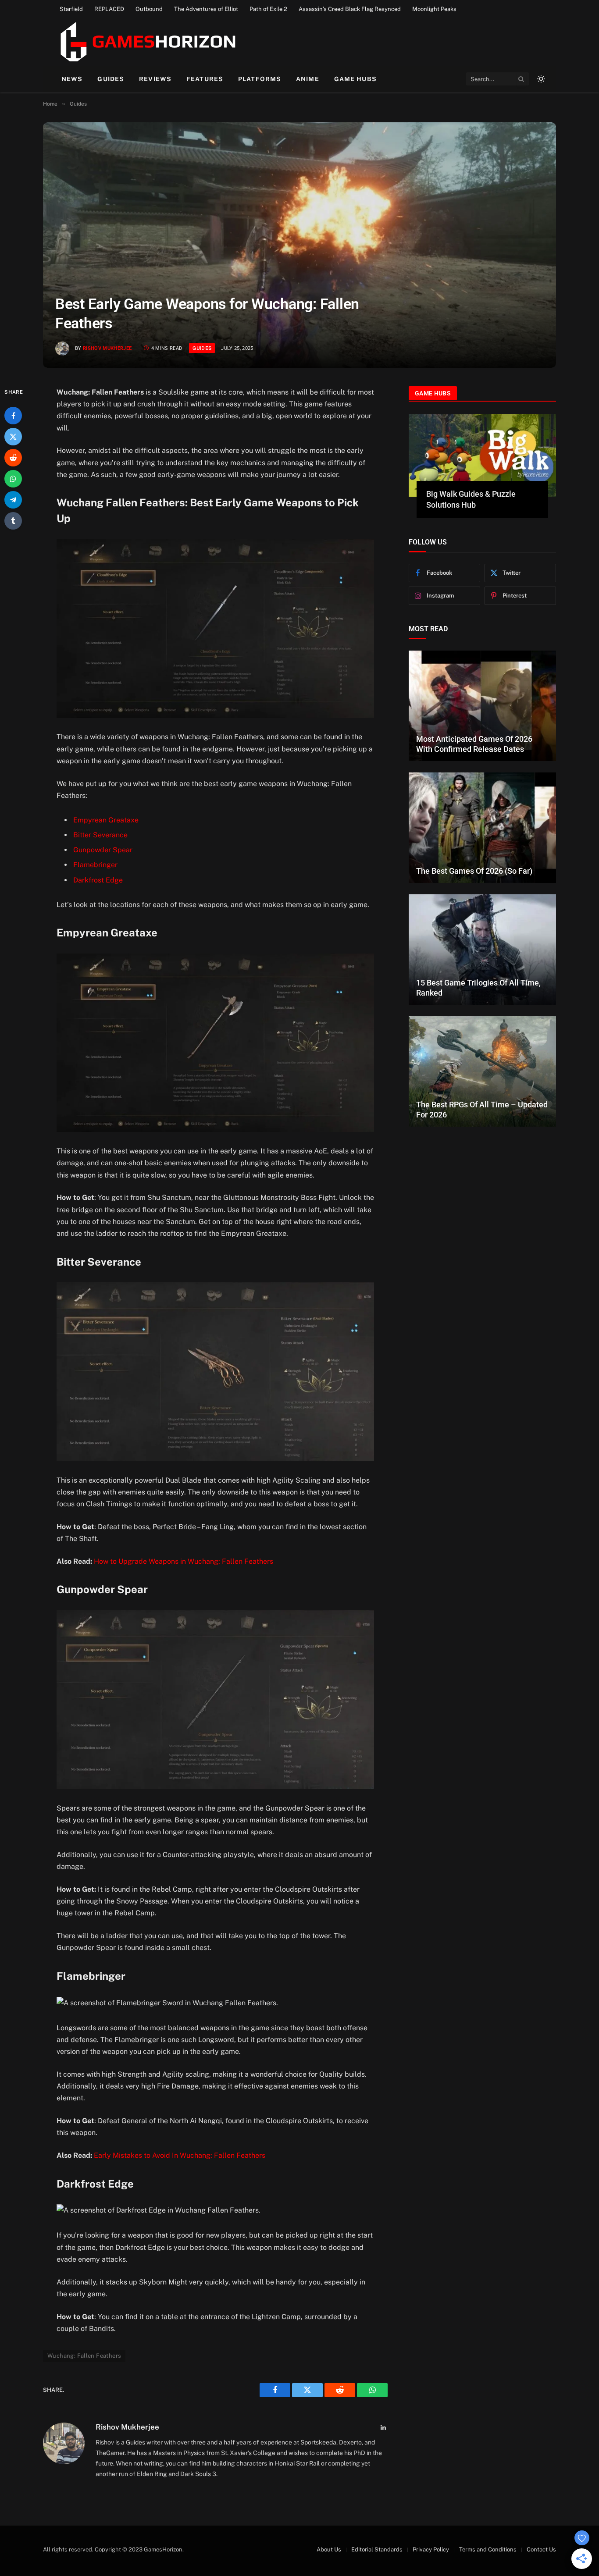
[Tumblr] (13, 521)
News (72, 79)
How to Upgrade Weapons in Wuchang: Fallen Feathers (184, 1561)
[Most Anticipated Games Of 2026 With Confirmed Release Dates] (482, 706)
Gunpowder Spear (103, 850)
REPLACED (109, 9)
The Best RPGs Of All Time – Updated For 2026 (482, 1110)
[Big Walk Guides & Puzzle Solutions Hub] (482, 455)
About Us (329, 2549)
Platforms (260, 79)
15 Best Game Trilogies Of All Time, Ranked (478, 988)
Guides (111, 79)
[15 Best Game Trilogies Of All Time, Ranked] (482, 950)
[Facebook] (13, 416)
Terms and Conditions (488, 2549)
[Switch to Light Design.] (540, 79)
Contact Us (541, 2549)
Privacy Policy (431, 2549)
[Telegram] (13, 500)
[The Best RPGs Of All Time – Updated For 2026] (482, 1071)
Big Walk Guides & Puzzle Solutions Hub (471, 499)
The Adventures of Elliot (206, 9)
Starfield (71, 9)
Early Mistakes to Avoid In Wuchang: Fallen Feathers (180, 2155)
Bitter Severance (100, 835)
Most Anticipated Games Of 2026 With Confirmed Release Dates (474, 744)
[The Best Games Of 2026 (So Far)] (482, 828)
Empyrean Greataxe (106, 820)
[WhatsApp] (13, 479)
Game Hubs (355, 79)
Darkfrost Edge (98, 880)
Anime (308, 79)
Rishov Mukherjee (107, 348)
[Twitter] (13, 437)
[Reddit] (13, 458)
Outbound (149, 9)
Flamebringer (95, 865)
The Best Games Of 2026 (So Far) (474, 871)
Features (205, 79)
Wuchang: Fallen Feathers (84, 2356)
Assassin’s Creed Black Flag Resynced (350, 9)
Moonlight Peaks (434, 9)
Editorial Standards (377, 2549)
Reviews (155, 79)
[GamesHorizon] (147, 42)
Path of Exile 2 (268, 9)
